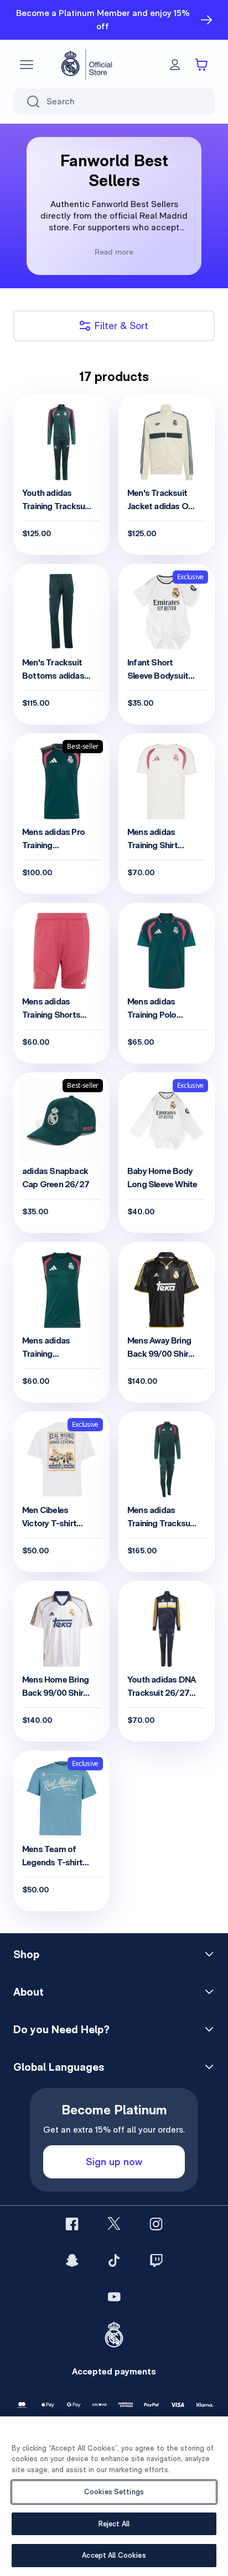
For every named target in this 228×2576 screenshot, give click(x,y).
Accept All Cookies (114, 2555)
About (28, 1992)
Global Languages (59, 2067)
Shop (26, 1954)
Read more (114, 252)
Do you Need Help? (61, 2029)
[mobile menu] (27, 65)
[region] (114, 2496)
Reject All (114, 2524)
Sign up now (114, 2162)
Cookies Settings (114, 2492)
